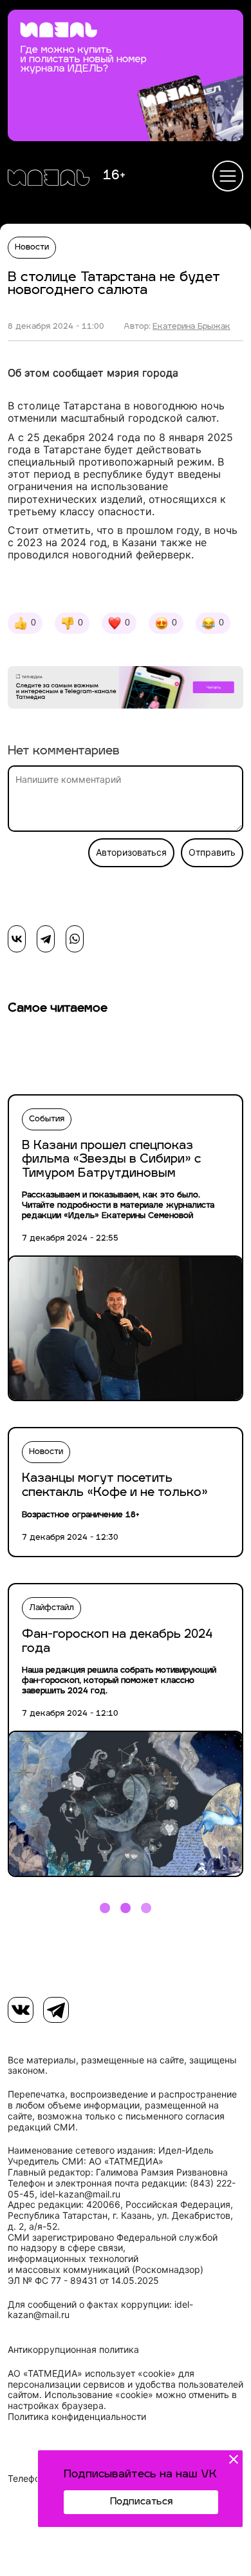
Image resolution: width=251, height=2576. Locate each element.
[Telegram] (46, 939)
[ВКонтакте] (17, 939)
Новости (32, 248)
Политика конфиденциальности (77, 2417)
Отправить (212, 852)
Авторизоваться (131, 852)
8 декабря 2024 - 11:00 (56, 327)
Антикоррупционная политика (73, 2350)
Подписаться (141, 2502)
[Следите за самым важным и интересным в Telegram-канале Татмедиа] (126, 689)
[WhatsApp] (75, 939)
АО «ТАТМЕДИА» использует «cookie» (92, 2374)
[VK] (21, 2010)
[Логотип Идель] (49, 179)
